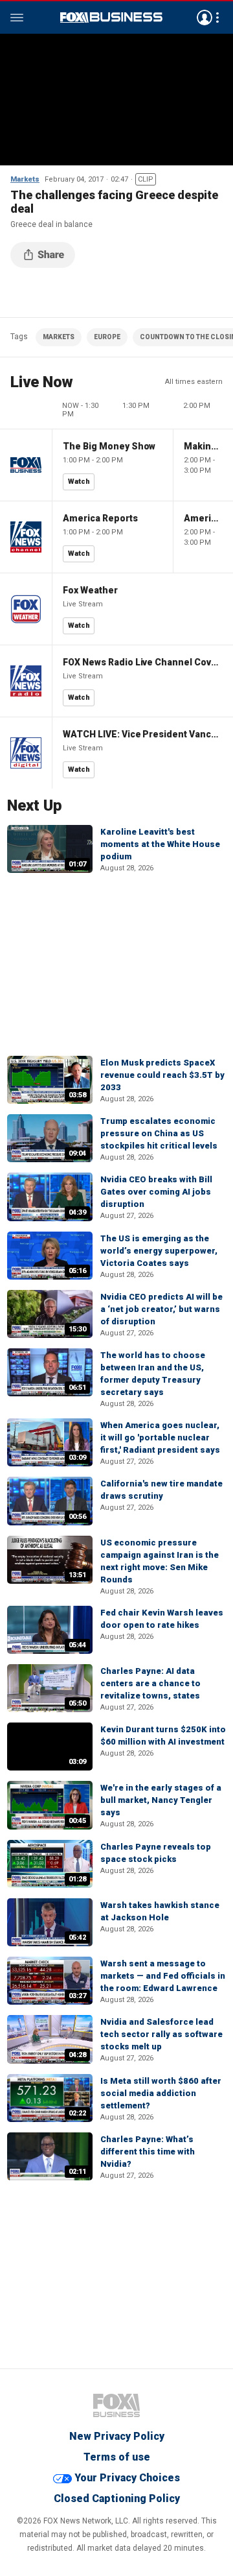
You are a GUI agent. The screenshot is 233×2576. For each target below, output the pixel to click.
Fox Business (111, 18)
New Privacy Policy (117, 2436)
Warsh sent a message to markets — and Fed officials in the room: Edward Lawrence (163, 1976)
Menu (17, 18)
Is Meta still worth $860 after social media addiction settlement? (161, 2093)
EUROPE (107, 337)
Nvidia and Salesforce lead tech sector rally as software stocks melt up (161, 2034)
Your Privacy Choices (127, 2478)
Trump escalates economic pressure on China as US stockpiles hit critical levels (159, 1133)
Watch (79, 482)
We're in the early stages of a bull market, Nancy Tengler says (161, 1800)
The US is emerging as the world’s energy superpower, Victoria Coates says (159, 1251)
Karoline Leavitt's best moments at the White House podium (160, 844)
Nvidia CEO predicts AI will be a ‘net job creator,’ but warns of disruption (161, 1309)
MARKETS (59, 337)
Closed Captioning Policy (117, 2498)
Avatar (205, 18)
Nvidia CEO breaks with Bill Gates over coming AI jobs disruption (156, 1192)
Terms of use (117, 2457)
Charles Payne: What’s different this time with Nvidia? (148, 2152)
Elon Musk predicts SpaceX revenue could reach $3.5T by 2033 (162, 1075)
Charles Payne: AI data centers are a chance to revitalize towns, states (150, 1683)
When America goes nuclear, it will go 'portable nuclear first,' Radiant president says (160, 1437)
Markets (25, 179)
